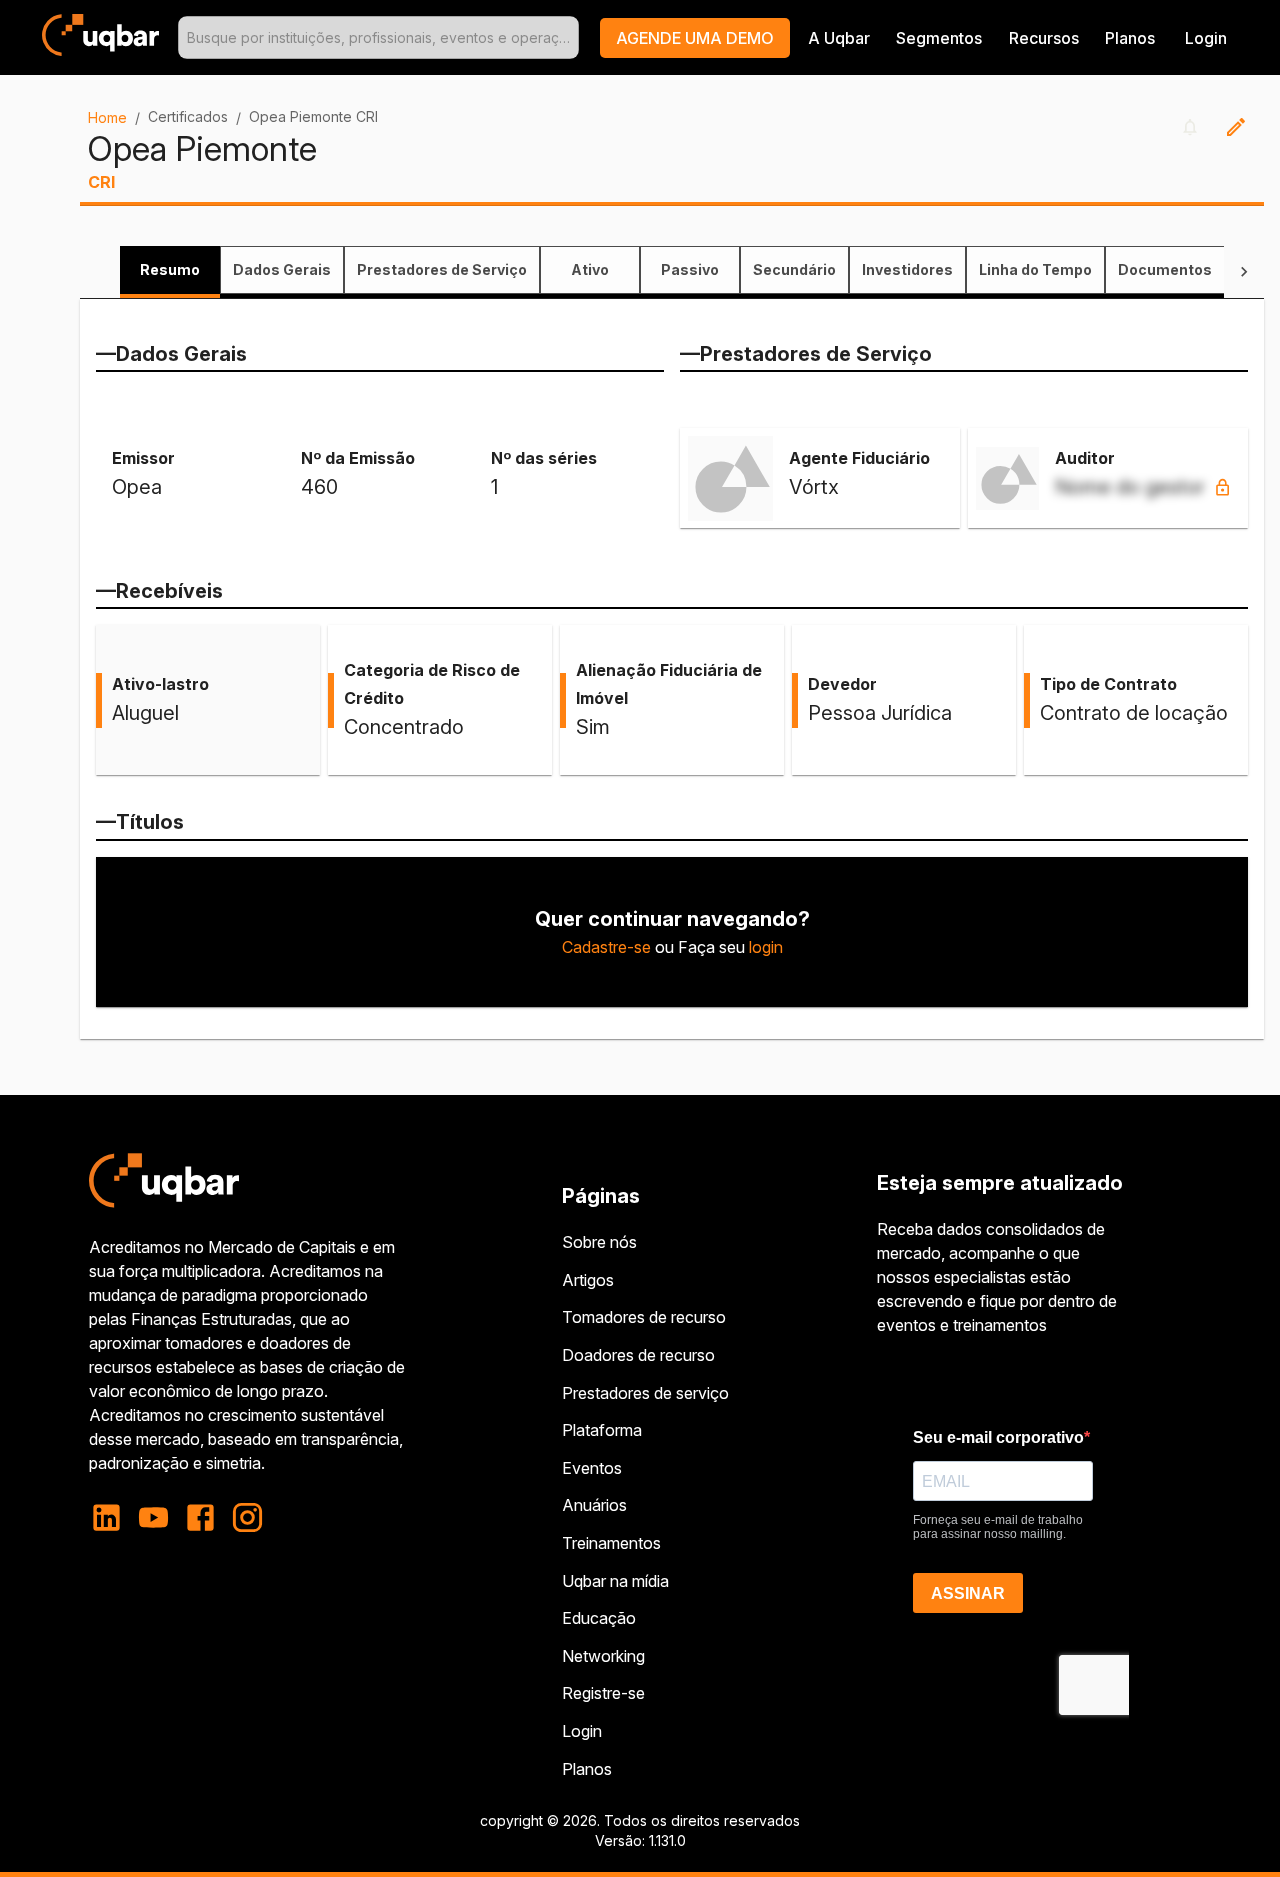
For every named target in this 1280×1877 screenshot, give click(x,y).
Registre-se (603, 1693)
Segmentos (939, 38)
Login (582, 1731)
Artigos (588, 1280)
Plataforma (602, 1430)
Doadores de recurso (638, 1355)
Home (107, 117)
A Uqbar (839, 38)
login (766, 947)
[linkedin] (112, 1517)
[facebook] (200, 1517)
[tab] (170, 270)
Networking (603, 1656)
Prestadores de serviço (645, 1393)
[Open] (570, 38)
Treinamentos (611, 1543)
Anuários (594, 1505)
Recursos (1044, 38)
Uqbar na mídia (615, 1581)
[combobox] (378, 37)
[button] (695, 38)
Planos (1130, 38)
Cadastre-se (606, 947)
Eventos (592, 1468)
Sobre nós (599, 1242)
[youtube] (153, 1517)
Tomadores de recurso (644, 1317)
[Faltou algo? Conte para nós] (1236, 127)
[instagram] (247, 1517)
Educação (599, 1618)
